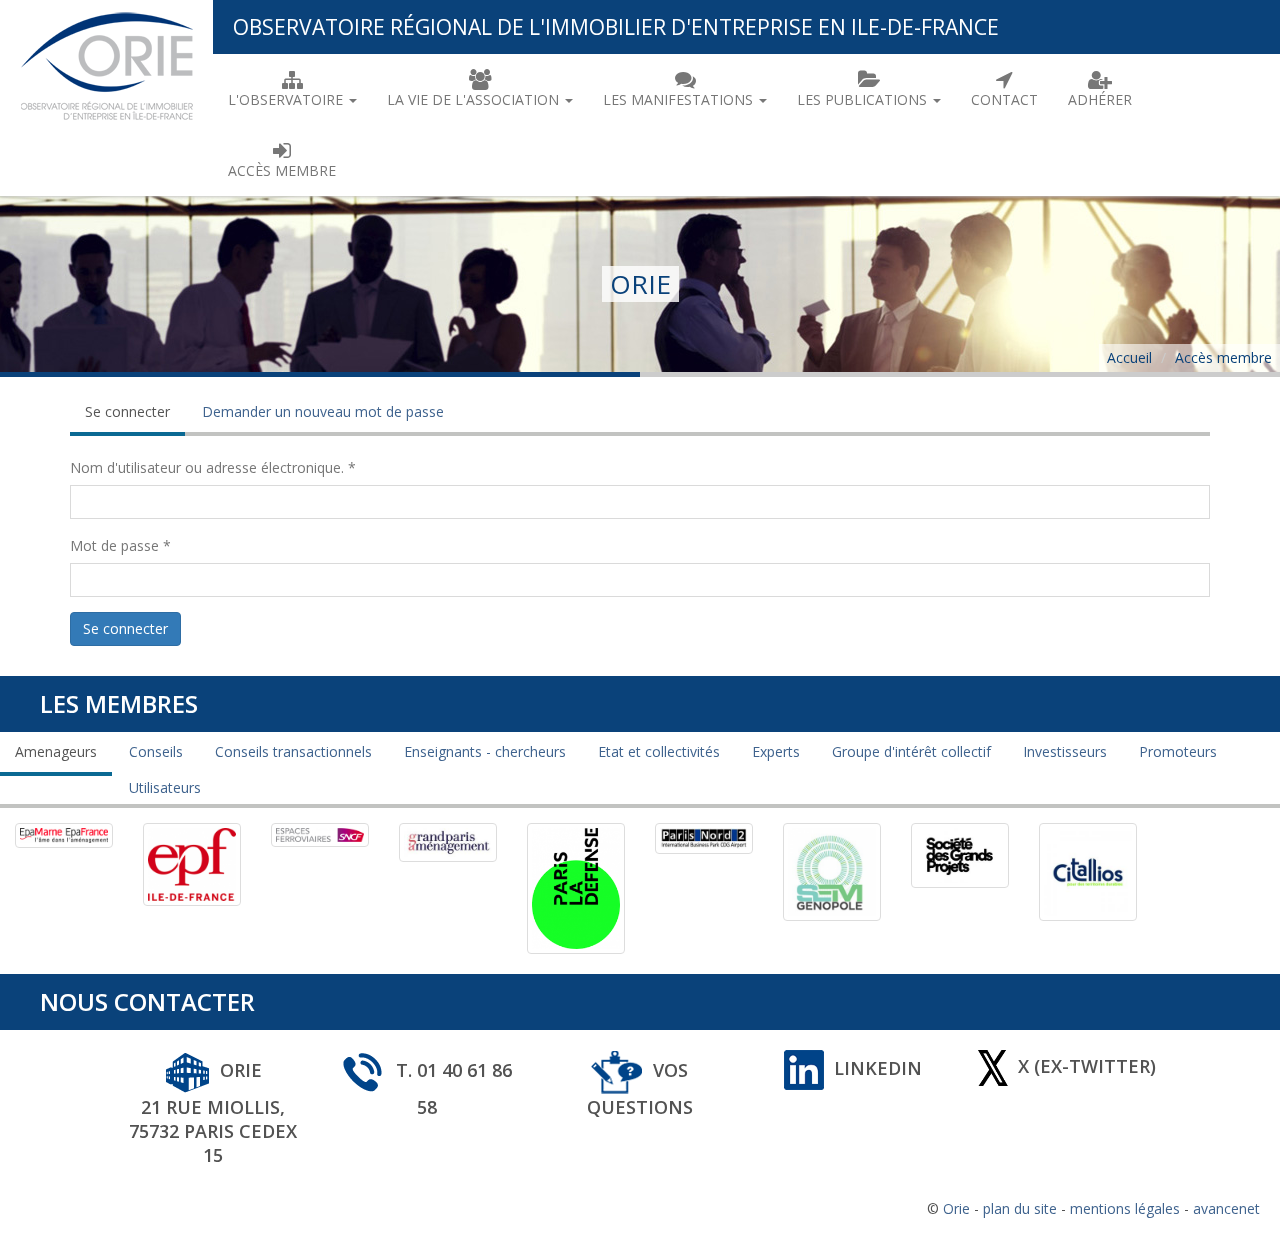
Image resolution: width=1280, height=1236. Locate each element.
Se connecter (135, 419)
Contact (1004, 99)
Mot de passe (120, 545)
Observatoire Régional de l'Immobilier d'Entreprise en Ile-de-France (616, 27)
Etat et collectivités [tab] (659, 751)
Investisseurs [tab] (1065, 751)
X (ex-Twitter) (1087, 1066)
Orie (956, 1208)
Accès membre (282, 170)
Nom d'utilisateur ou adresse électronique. (213, 467)
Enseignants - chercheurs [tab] (485, 751)
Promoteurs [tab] (1178, 751)
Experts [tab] (776, 751)
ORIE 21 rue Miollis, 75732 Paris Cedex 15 (213, 1112)
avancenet (1226, 1208)
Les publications (864, 99)
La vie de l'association (475, 99)
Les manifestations (680, 99)
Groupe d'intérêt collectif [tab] (911, 751)
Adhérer (1100, 99)
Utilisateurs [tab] (165, 787)
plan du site (1020, 1208)
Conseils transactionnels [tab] (293, 751)
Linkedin (878, 1068)
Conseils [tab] (156, 751)
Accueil (1129, 357)
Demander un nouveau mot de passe (323, 411)
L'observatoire (287, 99)
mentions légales (1125, 1208)
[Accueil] (106, 63)
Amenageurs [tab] (56, 751)
